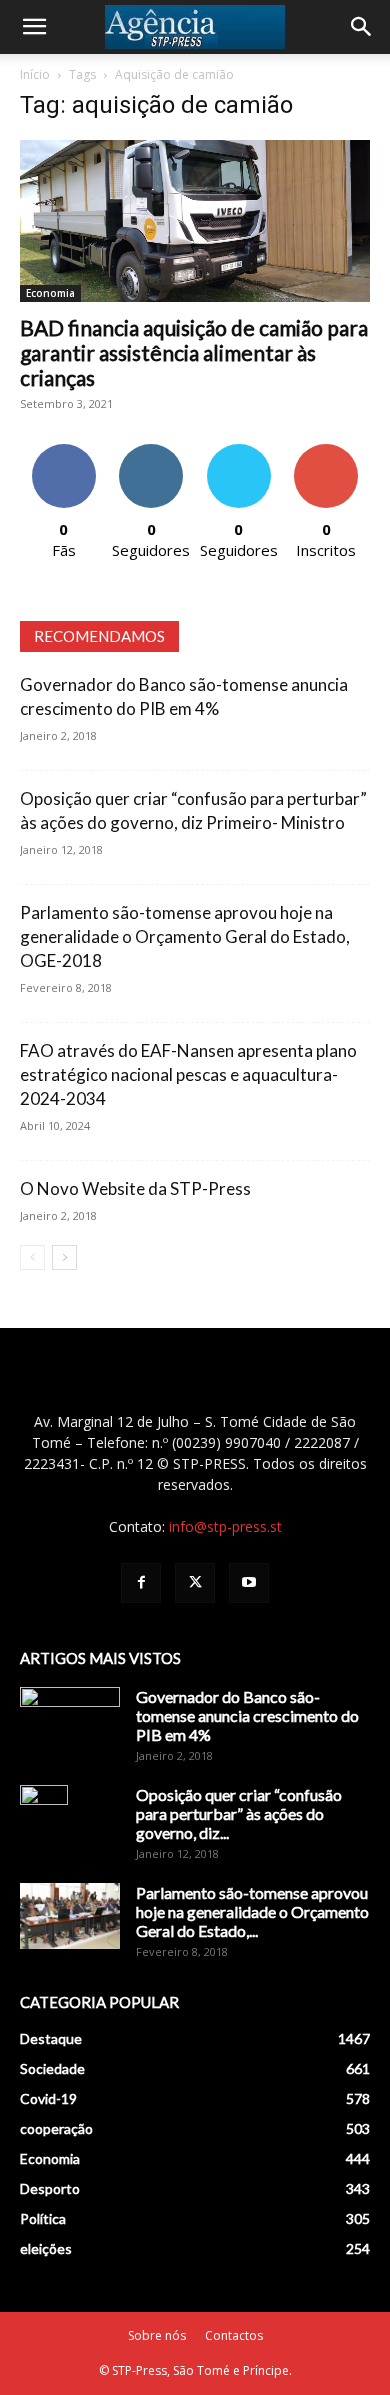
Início (35, 74)
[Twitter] (195, 1583)
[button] (34, 27)
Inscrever (326, 451)
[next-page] (64, 1257)
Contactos (234, 2335)
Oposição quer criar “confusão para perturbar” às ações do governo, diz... (239, 1813)
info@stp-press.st (225, 1526)
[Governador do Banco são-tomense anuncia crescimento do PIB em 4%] (70, 1722)
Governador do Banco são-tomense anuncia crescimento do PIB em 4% (247, 1715)
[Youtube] (249, 1583)
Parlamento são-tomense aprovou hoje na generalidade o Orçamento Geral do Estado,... (252, 1911)
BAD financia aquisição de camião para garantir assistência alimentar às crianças (194, 352)
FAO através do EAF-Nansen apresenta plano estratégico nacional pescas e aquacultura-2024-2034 (188, 1074)
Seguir (151, 451)
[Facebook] (141, 1583)
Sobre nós (157, 2335)
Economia (50, 293)
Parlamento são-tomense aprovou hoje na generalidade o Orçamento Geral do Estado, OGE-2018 (185, 936)
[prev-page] (32, 1257)
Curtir (64, 451)
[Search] (362, 27)
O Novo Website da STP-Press (135, 1188)
